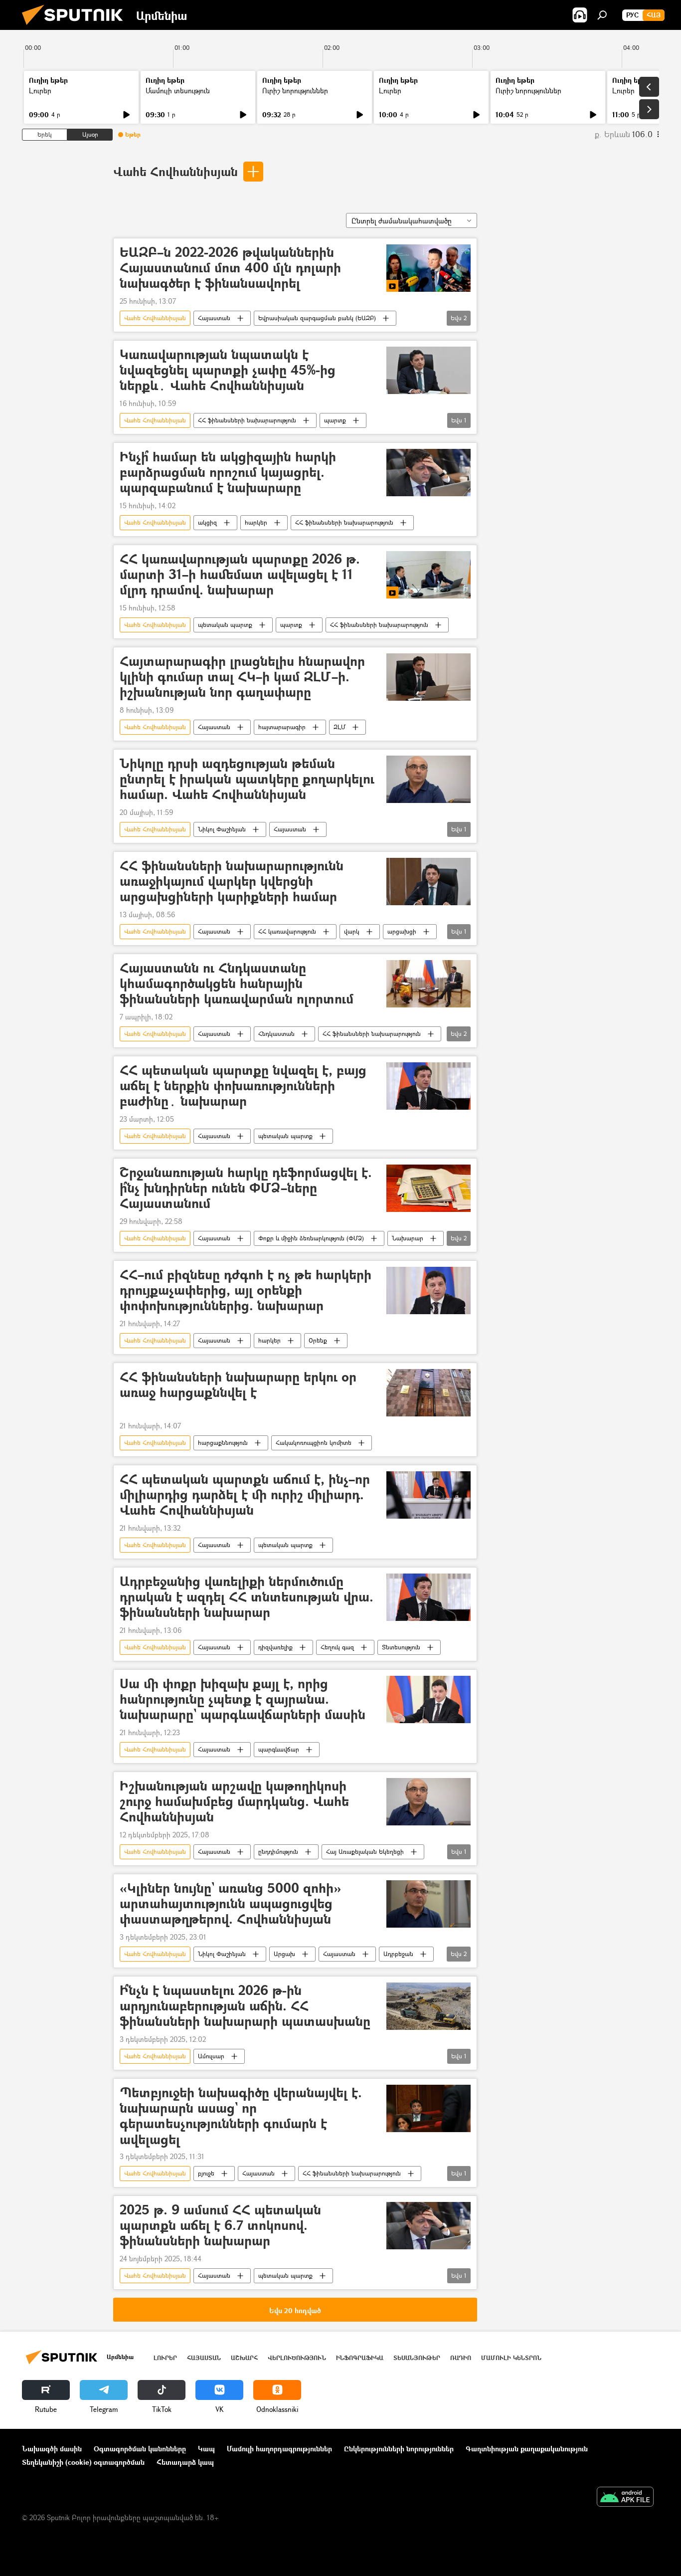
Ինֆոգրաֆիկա (360, 2358)
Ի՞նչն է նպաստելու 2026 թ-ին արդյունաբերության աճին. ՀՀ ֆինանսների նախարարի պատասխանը (245, 2006)
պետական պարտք (225, 625)
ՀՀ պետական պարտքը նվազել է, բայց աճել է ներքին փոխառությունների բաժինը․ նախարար (243, 1086)
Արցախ (284, 1954)
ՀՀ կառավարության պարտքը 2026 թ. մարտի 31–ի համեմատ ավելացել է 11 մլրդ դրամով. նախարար (240, 575)
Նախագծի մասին (52, 2449)
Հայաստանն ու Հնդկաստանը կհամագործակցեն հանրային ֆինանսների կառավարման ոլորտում (237, 984)
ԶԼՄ (340, 727)
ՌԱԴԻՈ (461, 2358)
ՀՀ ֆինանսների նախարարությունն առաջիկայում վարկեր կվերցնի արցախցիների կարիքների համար (232, 882)
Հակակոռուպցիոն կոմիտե (314, 1443)
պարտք (335, 420)
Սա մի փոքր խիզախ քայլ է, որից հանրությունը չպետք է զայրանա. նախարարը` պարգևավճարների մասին (243, 1699)
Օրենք (318, 1340)
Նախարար (408, 1238)
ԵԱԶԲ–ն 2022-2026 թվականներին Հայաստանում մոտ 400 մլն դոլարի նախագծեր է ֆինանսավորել (230, 268)
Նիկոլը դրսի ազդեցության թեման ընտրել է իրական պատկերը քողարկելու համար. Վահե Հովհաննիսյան (247, 779)
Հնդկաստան (276, 1034)
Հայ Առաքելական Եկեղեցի (365, 1852)
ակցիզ (207, 522)
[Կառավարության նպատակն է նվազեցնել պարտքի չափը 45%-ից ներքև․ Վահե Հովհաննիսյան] (428, 370)
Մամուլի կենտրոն (511, 2358)
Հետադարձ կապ (185, 2462)
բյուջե (206, 2173)
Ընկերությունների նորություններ (399, 2449)
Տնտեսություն (401, 1647)
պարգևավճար (279, 1749)
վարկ (352, 931)
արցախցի (402, 931)
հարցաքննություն (223, 1443)
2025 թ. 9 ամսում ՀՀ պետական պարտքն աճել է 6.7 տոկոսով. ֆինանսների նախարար (220, 2226)
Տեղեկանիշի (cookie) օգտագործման (83, 2462)
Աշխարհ (244, 2358)
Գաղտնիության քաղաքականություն (527, 2449)
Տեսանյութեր (417, 2358)
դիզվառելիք (275, 1647)
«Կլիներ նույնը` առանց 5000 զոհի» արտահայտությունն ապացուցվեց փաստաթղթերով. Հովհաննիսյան (230, 1904)
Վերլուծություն (297, 2358)
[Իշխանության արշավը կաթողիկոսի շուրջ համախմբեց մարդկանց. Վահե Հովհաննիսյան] (428, 1802)
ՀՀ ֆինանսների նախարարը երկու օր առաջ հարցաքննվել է (238, 1385)
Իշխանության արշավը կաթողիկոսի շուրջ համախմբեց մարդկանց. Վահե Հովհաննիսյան (234, 1802)
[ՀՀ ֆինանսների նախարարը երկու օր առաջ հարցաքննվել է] (428, 1393)
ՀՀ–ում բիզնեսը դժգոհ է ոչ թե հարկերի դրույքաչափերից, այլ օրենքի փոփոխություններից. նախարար (246, 1290)
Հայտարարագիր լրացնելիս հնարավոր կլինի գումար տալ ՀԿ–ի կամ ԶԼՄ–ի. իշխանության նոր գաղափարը (242, 677)
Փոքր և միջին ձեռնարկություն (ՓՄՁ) (311, 1238)
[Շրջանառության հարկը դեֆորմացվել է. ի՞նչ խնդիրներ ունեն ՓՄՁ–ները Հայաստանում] (428, 1188)
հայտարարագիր (282, 727)
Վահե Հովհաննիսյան (175, 171)
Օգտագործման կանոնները (140, 2449)
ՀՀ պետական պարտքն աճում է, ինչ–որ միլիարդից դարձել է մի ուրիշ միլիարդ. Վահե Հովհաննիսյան (245, 1495)
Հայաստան (214, 318)
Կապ (206, 2449)
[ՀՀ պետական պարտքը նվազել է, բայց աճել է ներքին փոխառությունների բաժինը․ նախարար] (428, 1086)
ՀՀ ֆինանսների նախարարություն (247, 420)
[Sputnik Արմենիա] (76, 27)
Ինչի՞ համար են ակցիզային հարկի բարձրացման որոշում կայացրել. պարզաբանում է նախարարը (228, 473)
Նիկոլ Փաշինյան (222, 829)
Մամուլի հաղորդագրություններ (279, 2449)
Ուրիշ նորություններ (295, 91)
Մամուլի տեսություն (178, 91)
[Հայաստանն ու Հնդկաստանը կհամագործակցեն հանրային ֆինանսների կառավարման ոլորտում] (428, 984)
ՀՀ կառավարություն (287, 931)
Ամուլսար (211, 2056)
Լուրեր (40, 91)
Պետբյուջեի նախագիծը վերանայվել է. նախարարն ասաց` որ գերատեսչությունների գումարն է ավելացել (241, 2116)
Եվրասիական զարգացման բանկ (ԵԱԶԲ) (317, 318)
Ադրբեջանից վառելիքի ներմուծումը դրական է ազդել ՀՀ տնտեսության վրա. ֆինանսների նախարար (247, 1597)
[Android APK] (625, 2498)
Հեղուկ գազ (337, 1647)
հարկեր (256, 522)
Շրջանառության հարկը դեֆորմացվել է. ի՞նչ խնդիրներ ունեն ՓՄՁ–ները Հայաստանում (246, 1188)
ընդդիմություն (278, 1852)
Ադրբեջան (398, 1954)
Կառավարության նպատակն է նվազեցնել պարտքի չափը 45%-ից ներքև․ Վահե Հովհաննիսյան (228, 370)
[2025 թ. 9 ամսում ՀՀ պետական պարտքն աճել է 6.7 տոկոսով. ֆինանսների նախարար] (428, 2226)
